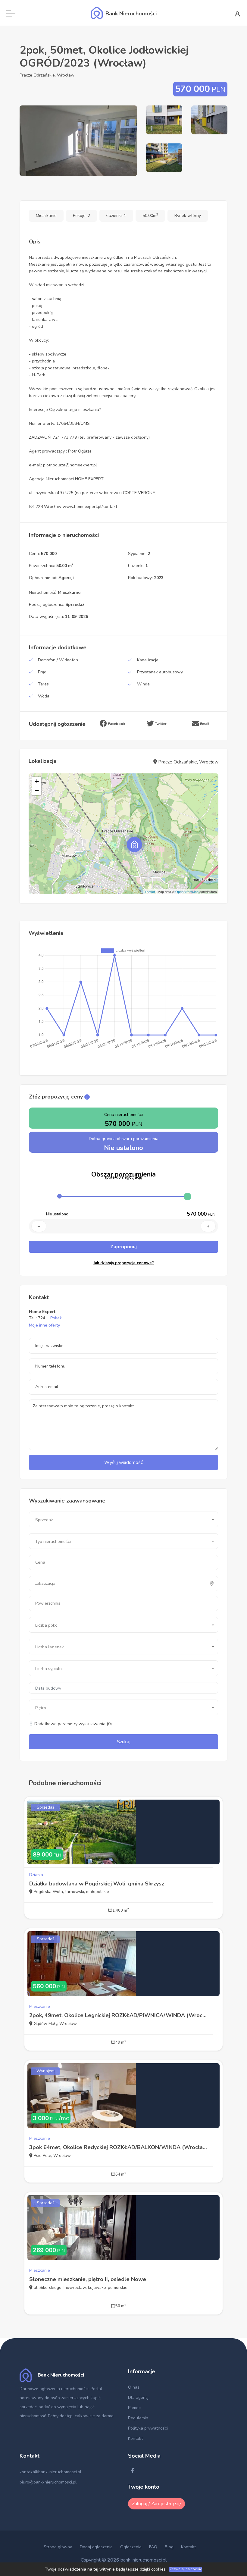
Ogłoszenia (131, 2547)
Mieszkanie (46, 216)
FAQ (153, 2547)
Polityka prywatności (148, 2428)
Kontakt (135, 2438)
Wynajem (45, 2071)
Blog (169, 2547)
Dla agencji (139, 2397)
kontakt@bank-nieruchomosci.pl (50, 2472)
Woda (44, 696)
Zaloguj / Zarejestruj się (156, 2504)
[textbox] (61, 1584)
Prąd (42, 672)
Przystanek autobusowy (160, 672)
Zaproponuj (123, 1247)
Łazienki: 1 (116, 216)
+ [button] (37, 781)
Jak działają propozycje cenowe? (124, 1263)
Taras (43, 684)
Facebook (116, 724)
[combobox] (123, 1519)
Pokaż (56, 1318)
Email (204, 724)
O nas (134, 2387)
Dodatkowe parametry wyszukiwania (72, 1724)
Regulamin (138, 2418)
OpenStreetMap (187, 892)
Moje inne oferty (44, 1325)
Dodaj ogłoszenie (96, 2547)
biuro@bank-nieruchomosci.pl (48, 2482)
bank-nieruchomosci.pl (144, 2560)
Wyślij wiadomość (123, 1462)
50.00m (150, 216)
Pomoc (134, 2408)
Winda (143, 684)
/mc (51, 2118)
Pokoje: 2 (81, 216)
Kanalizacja (148, 660)
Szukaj (124, 1742)
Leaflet (150, 892)
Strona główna (58, 2547)
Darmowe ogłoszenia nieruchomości (54, 2389)
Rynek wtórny (188, 216)
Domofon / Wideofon (58, 660)
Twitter (160, 724)
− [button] (37, 790)
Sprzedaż (45, 1807)
